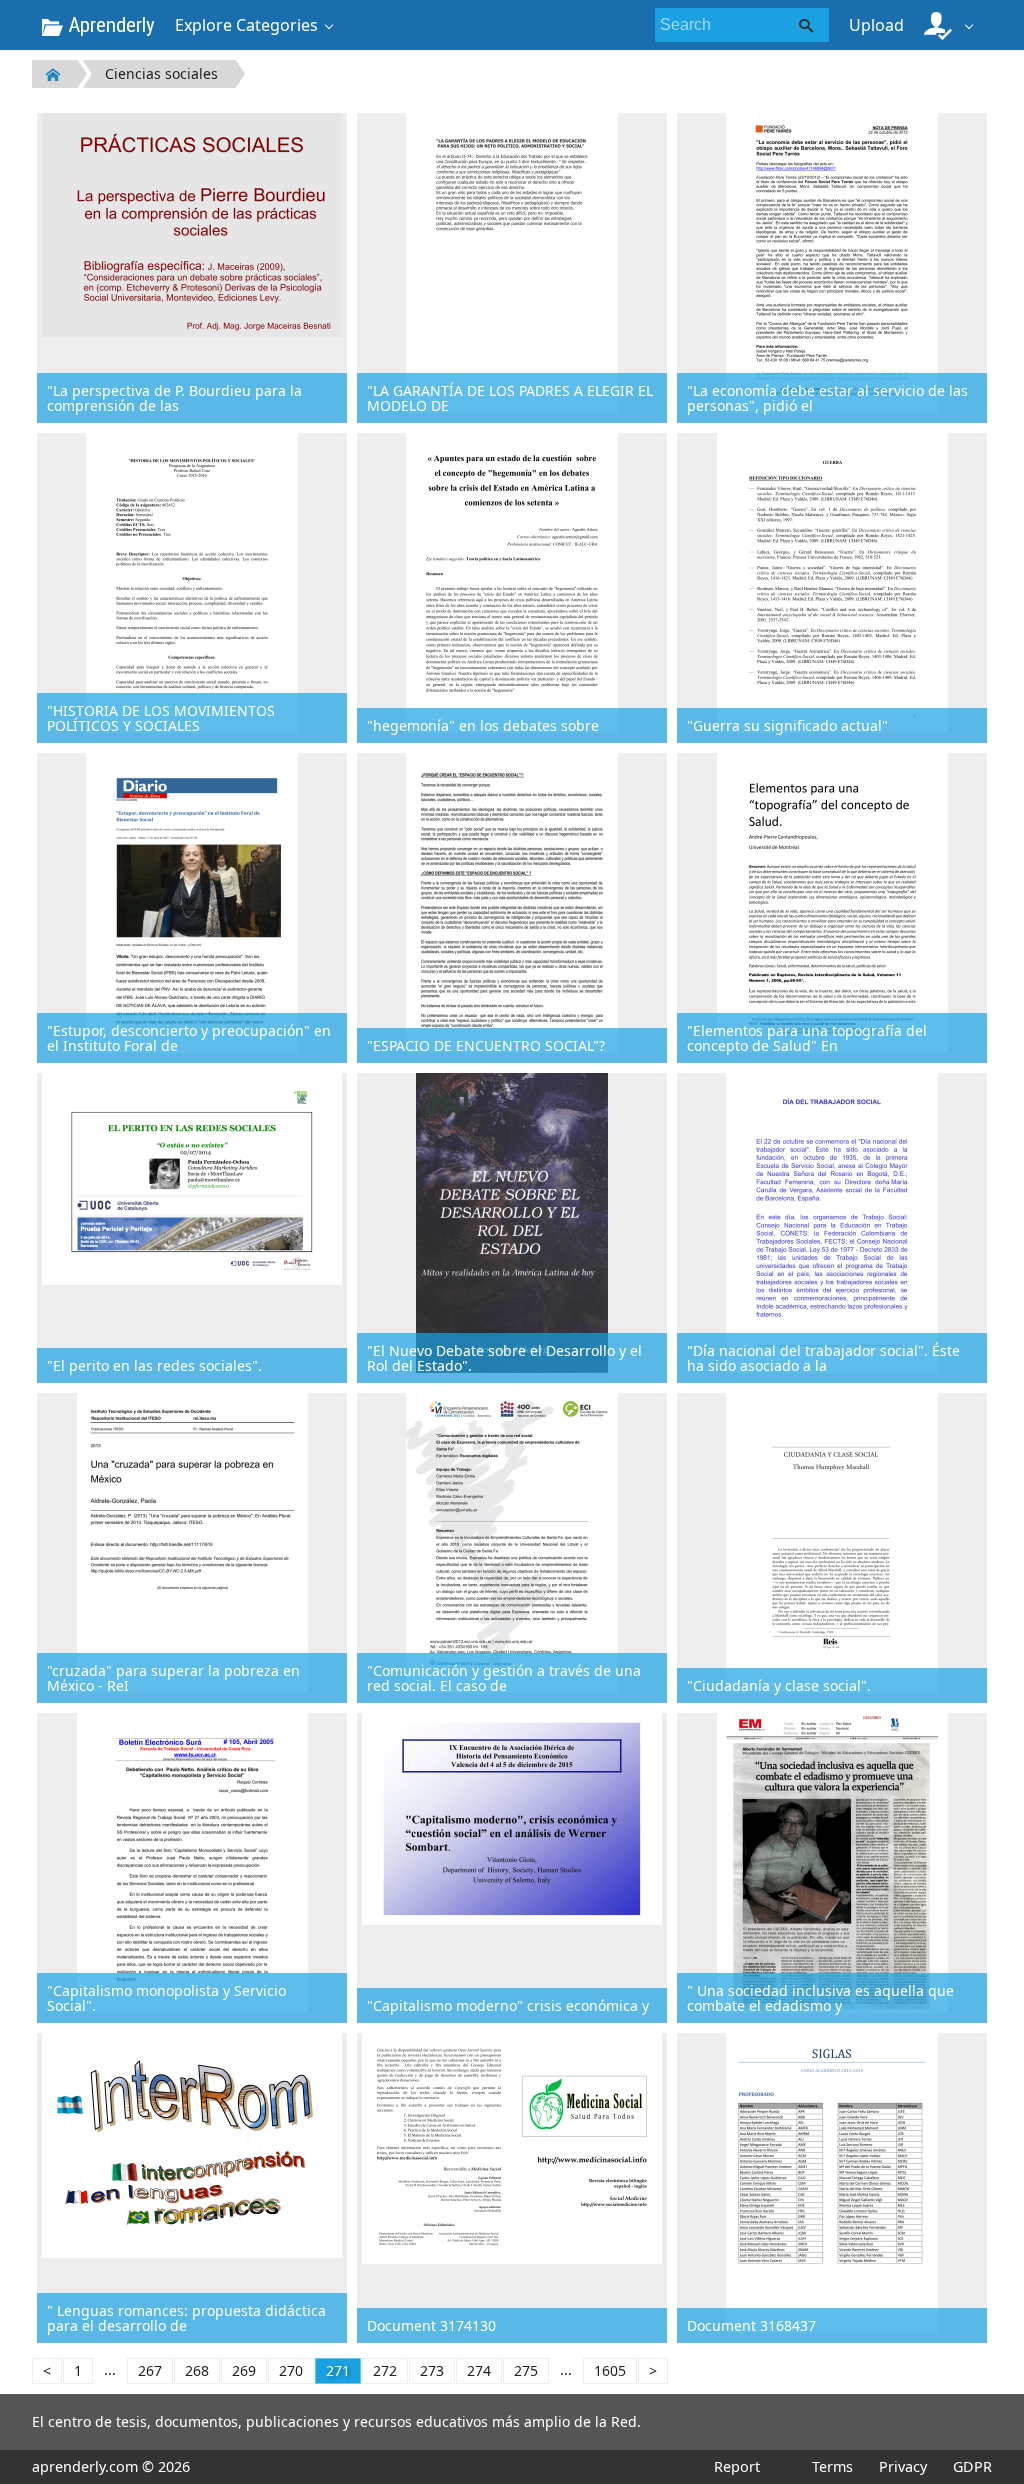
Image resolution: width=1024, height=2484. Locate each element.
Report (737, 2466)
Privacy (903, 2466)
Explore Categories (246, 25)
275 (526, 2370)
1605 (610, 2370)
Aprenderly (109, 25)
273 (432, 2370)
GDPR (972, 2466)
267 (150, 2370)
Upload (876, 25)
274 (479, 2370)
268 (197, 2370)
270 (291, 2370)
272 (385, 2370)
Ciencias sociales (161, 73)
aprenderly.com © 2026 (111, 2466)
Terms (832, 2466)
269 (244, 2370)
